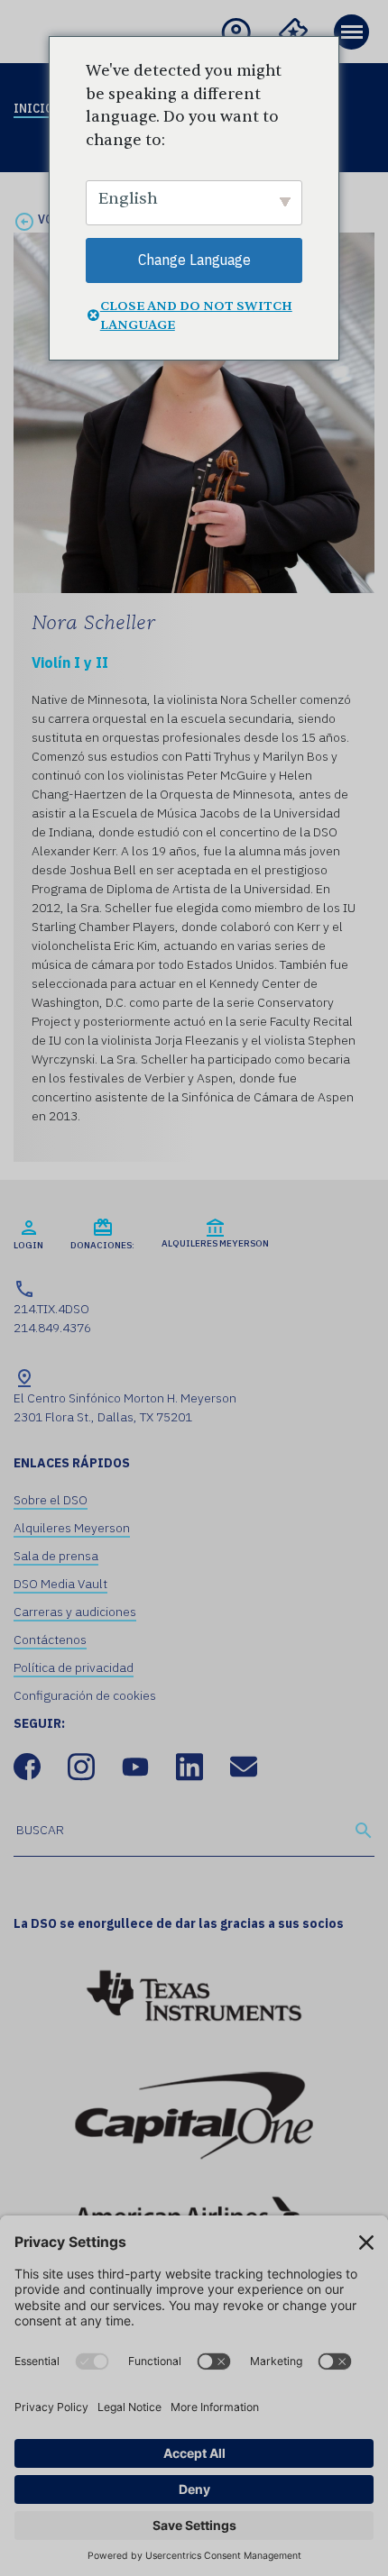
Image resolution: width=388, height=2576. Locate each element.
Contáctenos (50, 1640)
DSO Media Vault (60, 1584)
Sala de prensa (56, 1556)
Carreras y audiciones (75, 1612)
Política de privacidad (74, 1667)
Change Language (194, 260)
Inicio (33, 108)
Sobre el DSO (51, 1500)
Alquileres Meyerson (72, 1528)
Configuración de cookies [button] (85, 1695)
